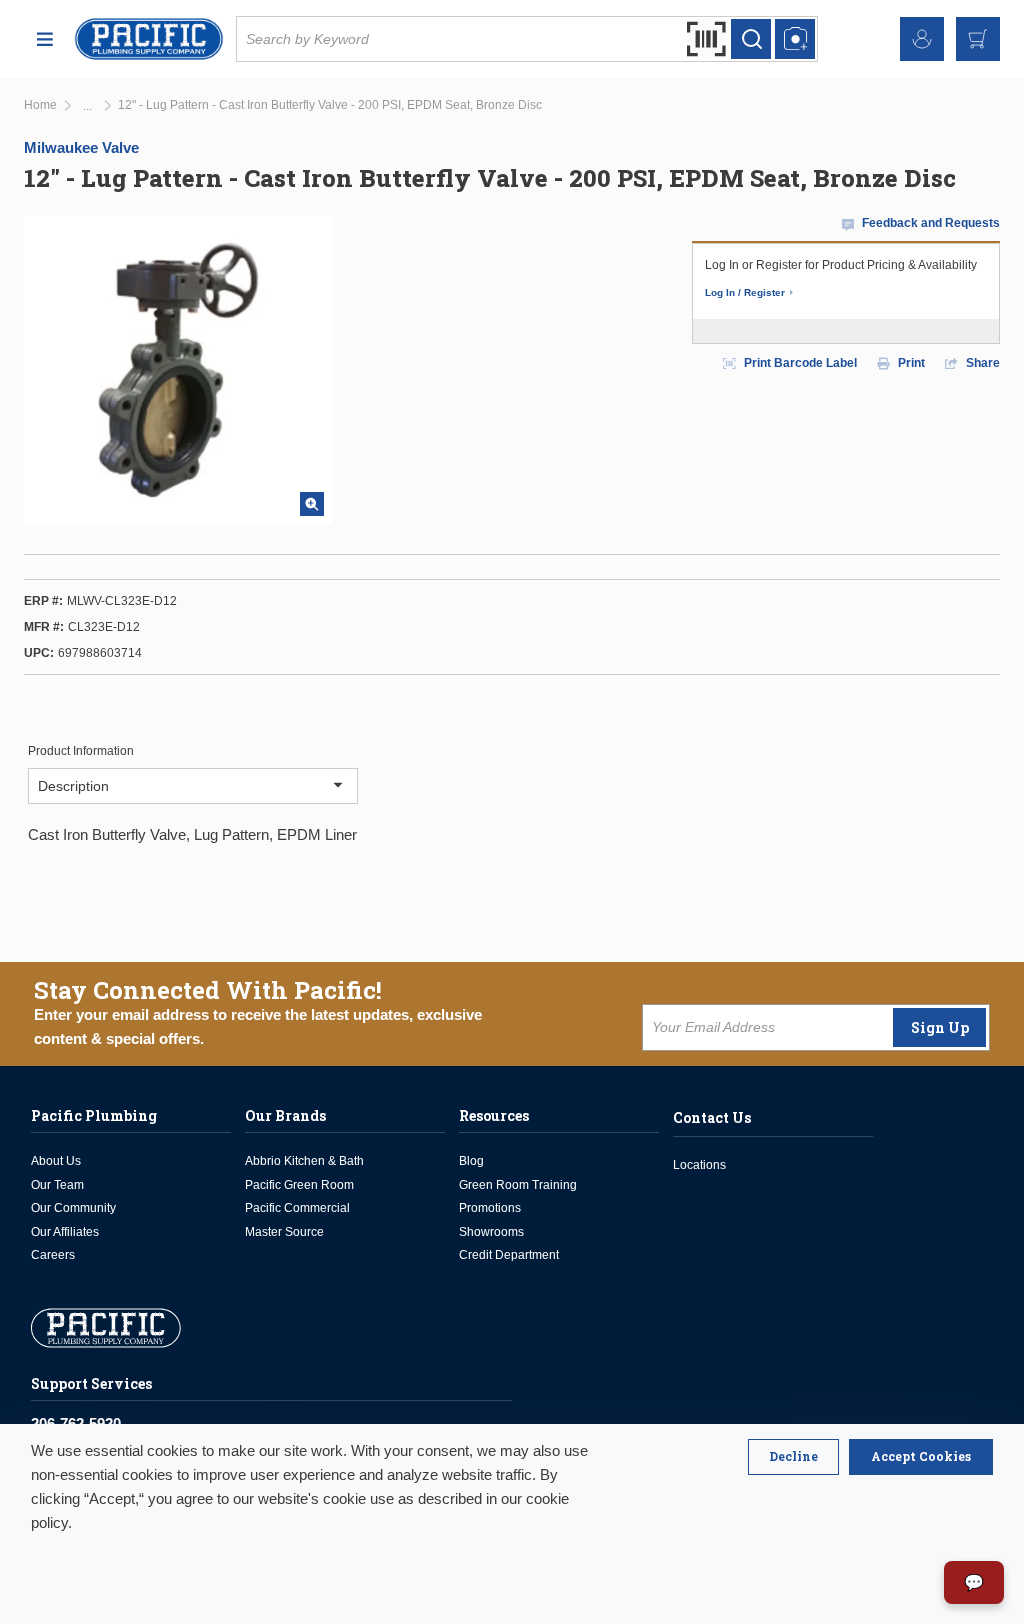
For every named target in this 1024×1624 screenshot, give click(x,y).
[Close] (793, 1457)
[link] (87, 106)
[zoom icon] (312, 504)
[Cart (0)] (978, 39)
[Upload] (795, 39)
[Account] (922, 39)
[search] (751, 39)
